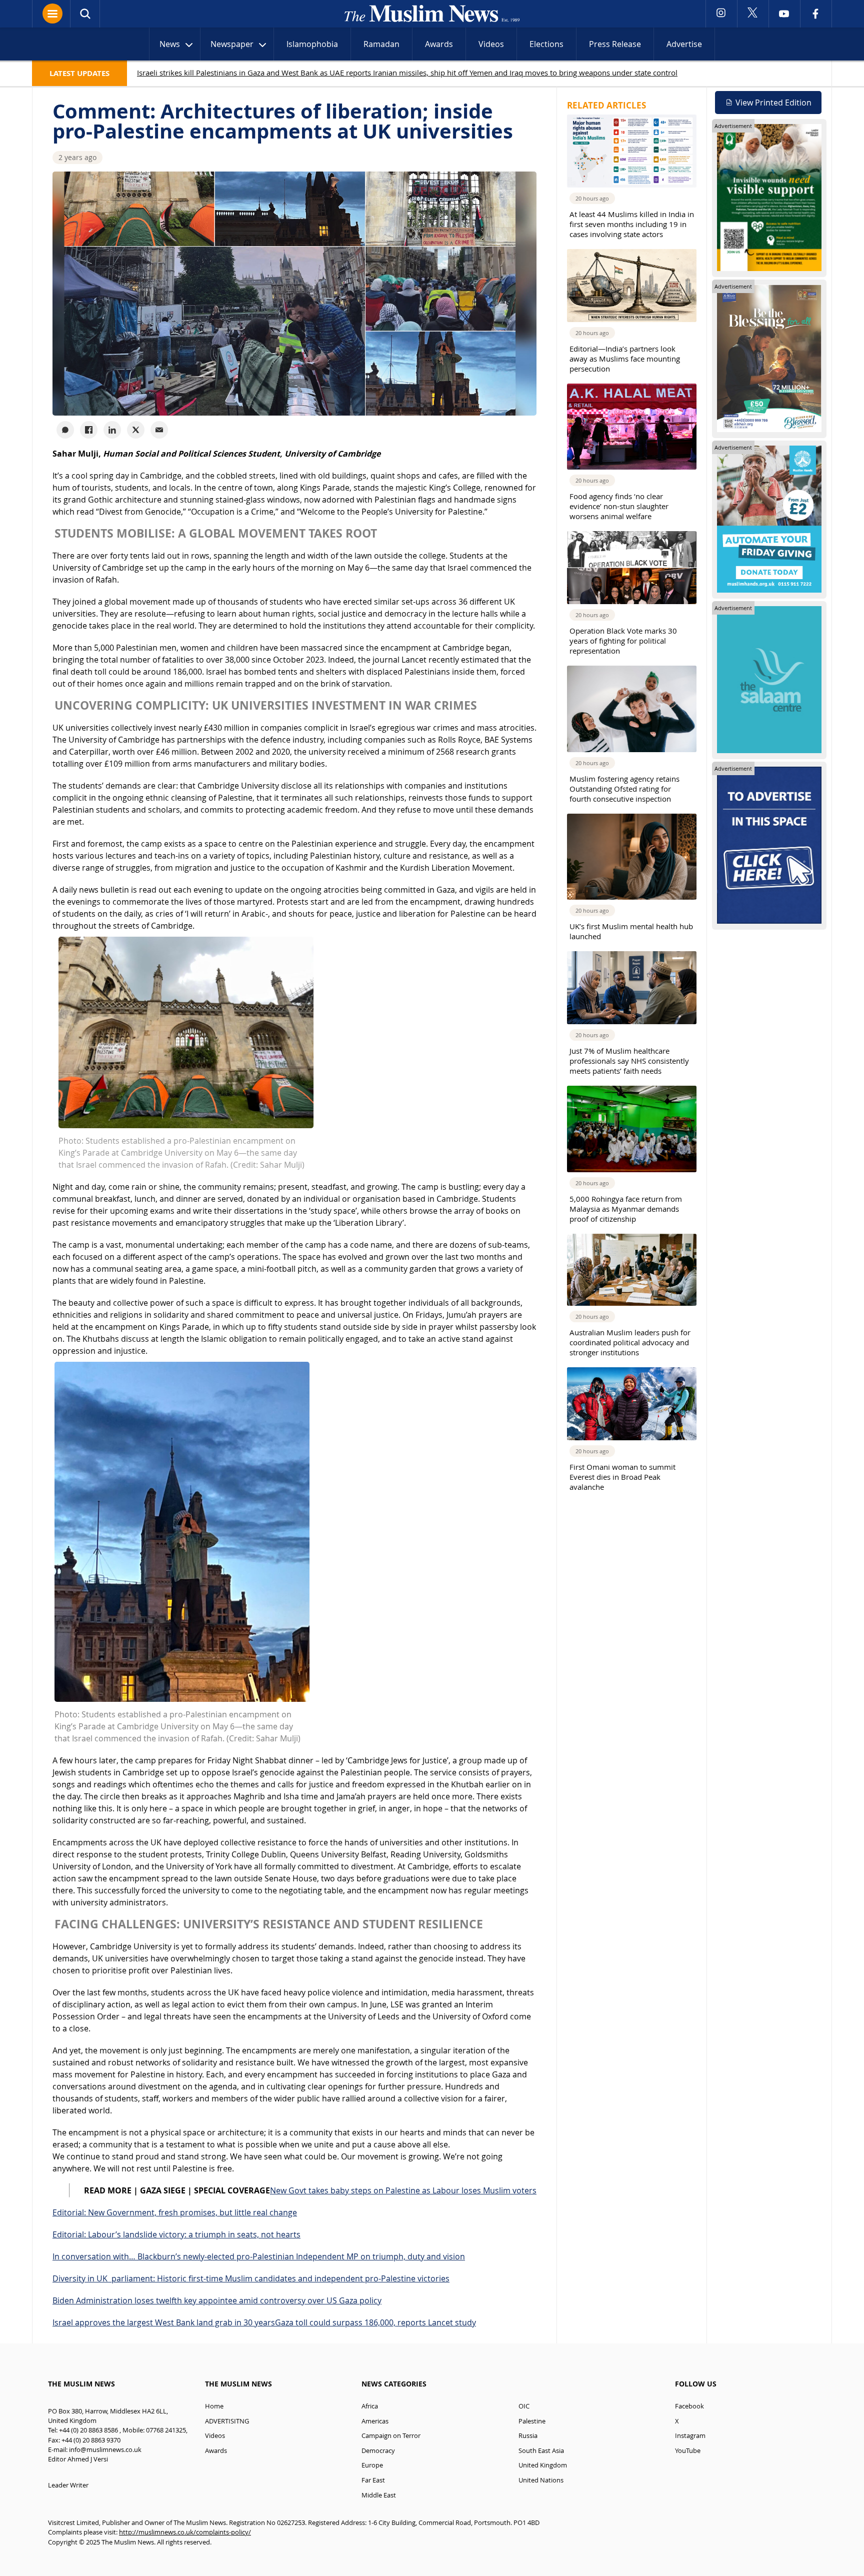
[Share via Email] (159, 430)
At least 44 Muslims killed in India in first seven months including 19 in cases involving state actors (632, 224)
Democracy (378, 2451)
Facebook (689, 2406)
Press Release (615, 44)
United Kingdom (543, 2465)
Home (214, 2406)
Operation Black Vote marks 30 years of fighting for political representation (623, 641)
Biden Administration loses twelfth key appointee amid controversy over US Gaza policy (217, 2300)
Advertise (684, 44)
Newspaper (232, 44)
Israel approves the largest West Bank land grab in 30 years (164, 2322)
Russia (528, 2436)
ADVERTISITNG (227, 2421)
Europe (372, 2465)
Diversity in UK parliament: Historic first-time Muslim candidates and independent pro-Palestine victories (251, 2278)
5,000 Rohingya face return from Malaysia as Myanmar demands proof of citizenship (626, 1209)
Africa (370, 2406)
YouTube (688, 2451)
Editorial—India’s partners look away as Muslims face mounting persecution (625, 359)
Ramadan (381, 44)
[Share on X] (136, 430)
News (170, 44)
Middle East (379, 2495)
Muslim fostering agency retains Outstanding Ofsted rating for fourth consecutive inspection (624, 789)
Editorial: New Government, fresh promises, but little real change (175, 2212)
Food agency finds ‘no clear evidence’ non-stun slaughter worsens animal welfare (619, 506)
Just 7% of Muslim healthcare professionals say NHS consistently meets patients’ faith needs (629, 1061)
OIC (524, 2406)
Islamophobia (312, 44)
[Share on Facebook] (89, 430)
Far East (373, 2480)
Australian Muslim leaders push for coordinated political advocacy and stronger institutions (630, 1342)
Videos (491, 44)
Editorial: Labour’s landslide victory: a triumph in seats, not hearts (176, 2234)
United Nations (541, 2480)
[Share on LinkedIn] (112, 430)
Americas (375, 2421)
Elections (546, 44)
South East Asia (541, 2451)
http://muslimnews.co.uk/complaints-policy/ (185, 2532)
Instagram (690, 2436)
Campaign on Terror (391, 2436)
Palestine (532, 2421)
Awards (439, 44)
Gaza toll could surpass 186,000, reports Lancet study (375, 2322)
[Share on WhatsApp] (65, 430)
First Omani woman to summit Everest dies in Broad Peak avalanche (622, 1477)
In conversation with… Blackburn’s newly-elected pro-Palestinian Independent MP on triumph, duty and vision (259, 2256)
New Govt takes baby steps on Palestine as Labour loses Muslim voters (403, 2190)
